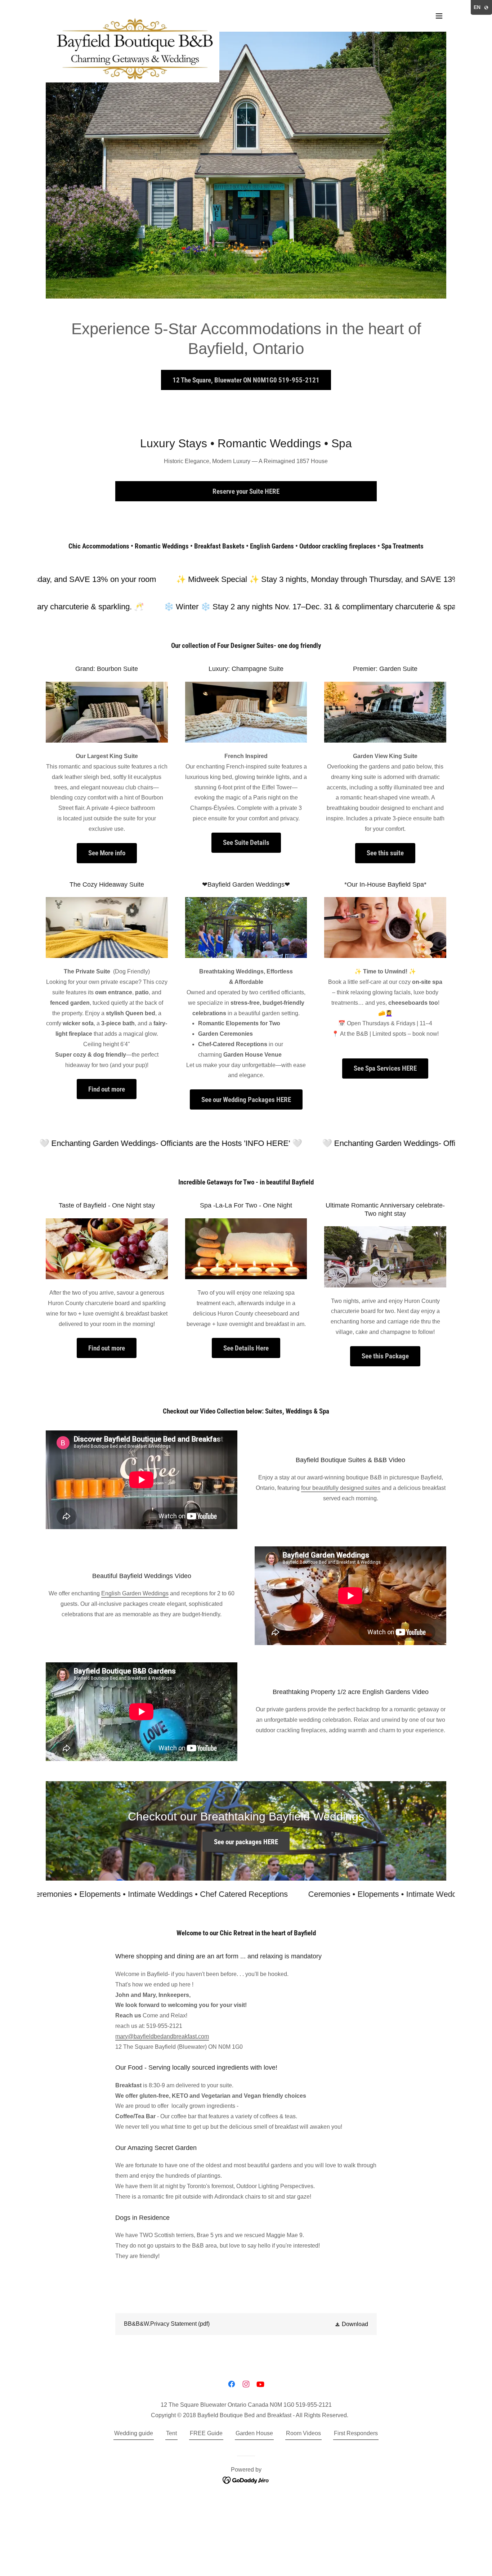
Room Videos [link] (303, 2433)
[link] (133, 14)
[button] (439, 16)
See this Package (385, 1356)
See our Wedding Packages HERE (246, 1100)
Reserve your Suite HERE (246, 491)
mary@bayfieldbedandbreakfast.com (162, 2036)
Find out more (107, 1089)
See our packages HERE (246, 1842)
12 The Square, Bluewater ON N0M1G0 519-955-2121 (246, 380)
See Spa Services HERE (385, 1068)
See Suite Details (246, 843)
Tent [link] (171, 2433)
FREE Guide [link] (206, 2433)
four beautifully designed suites (341, 1488)
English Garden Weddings (135, 1593)
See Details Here (246, 1348)
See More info (107, 853)
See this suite (385, 853)
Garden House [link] (254, 2433)
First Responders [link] (356, 2433)
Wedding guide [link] (134, 2433)
